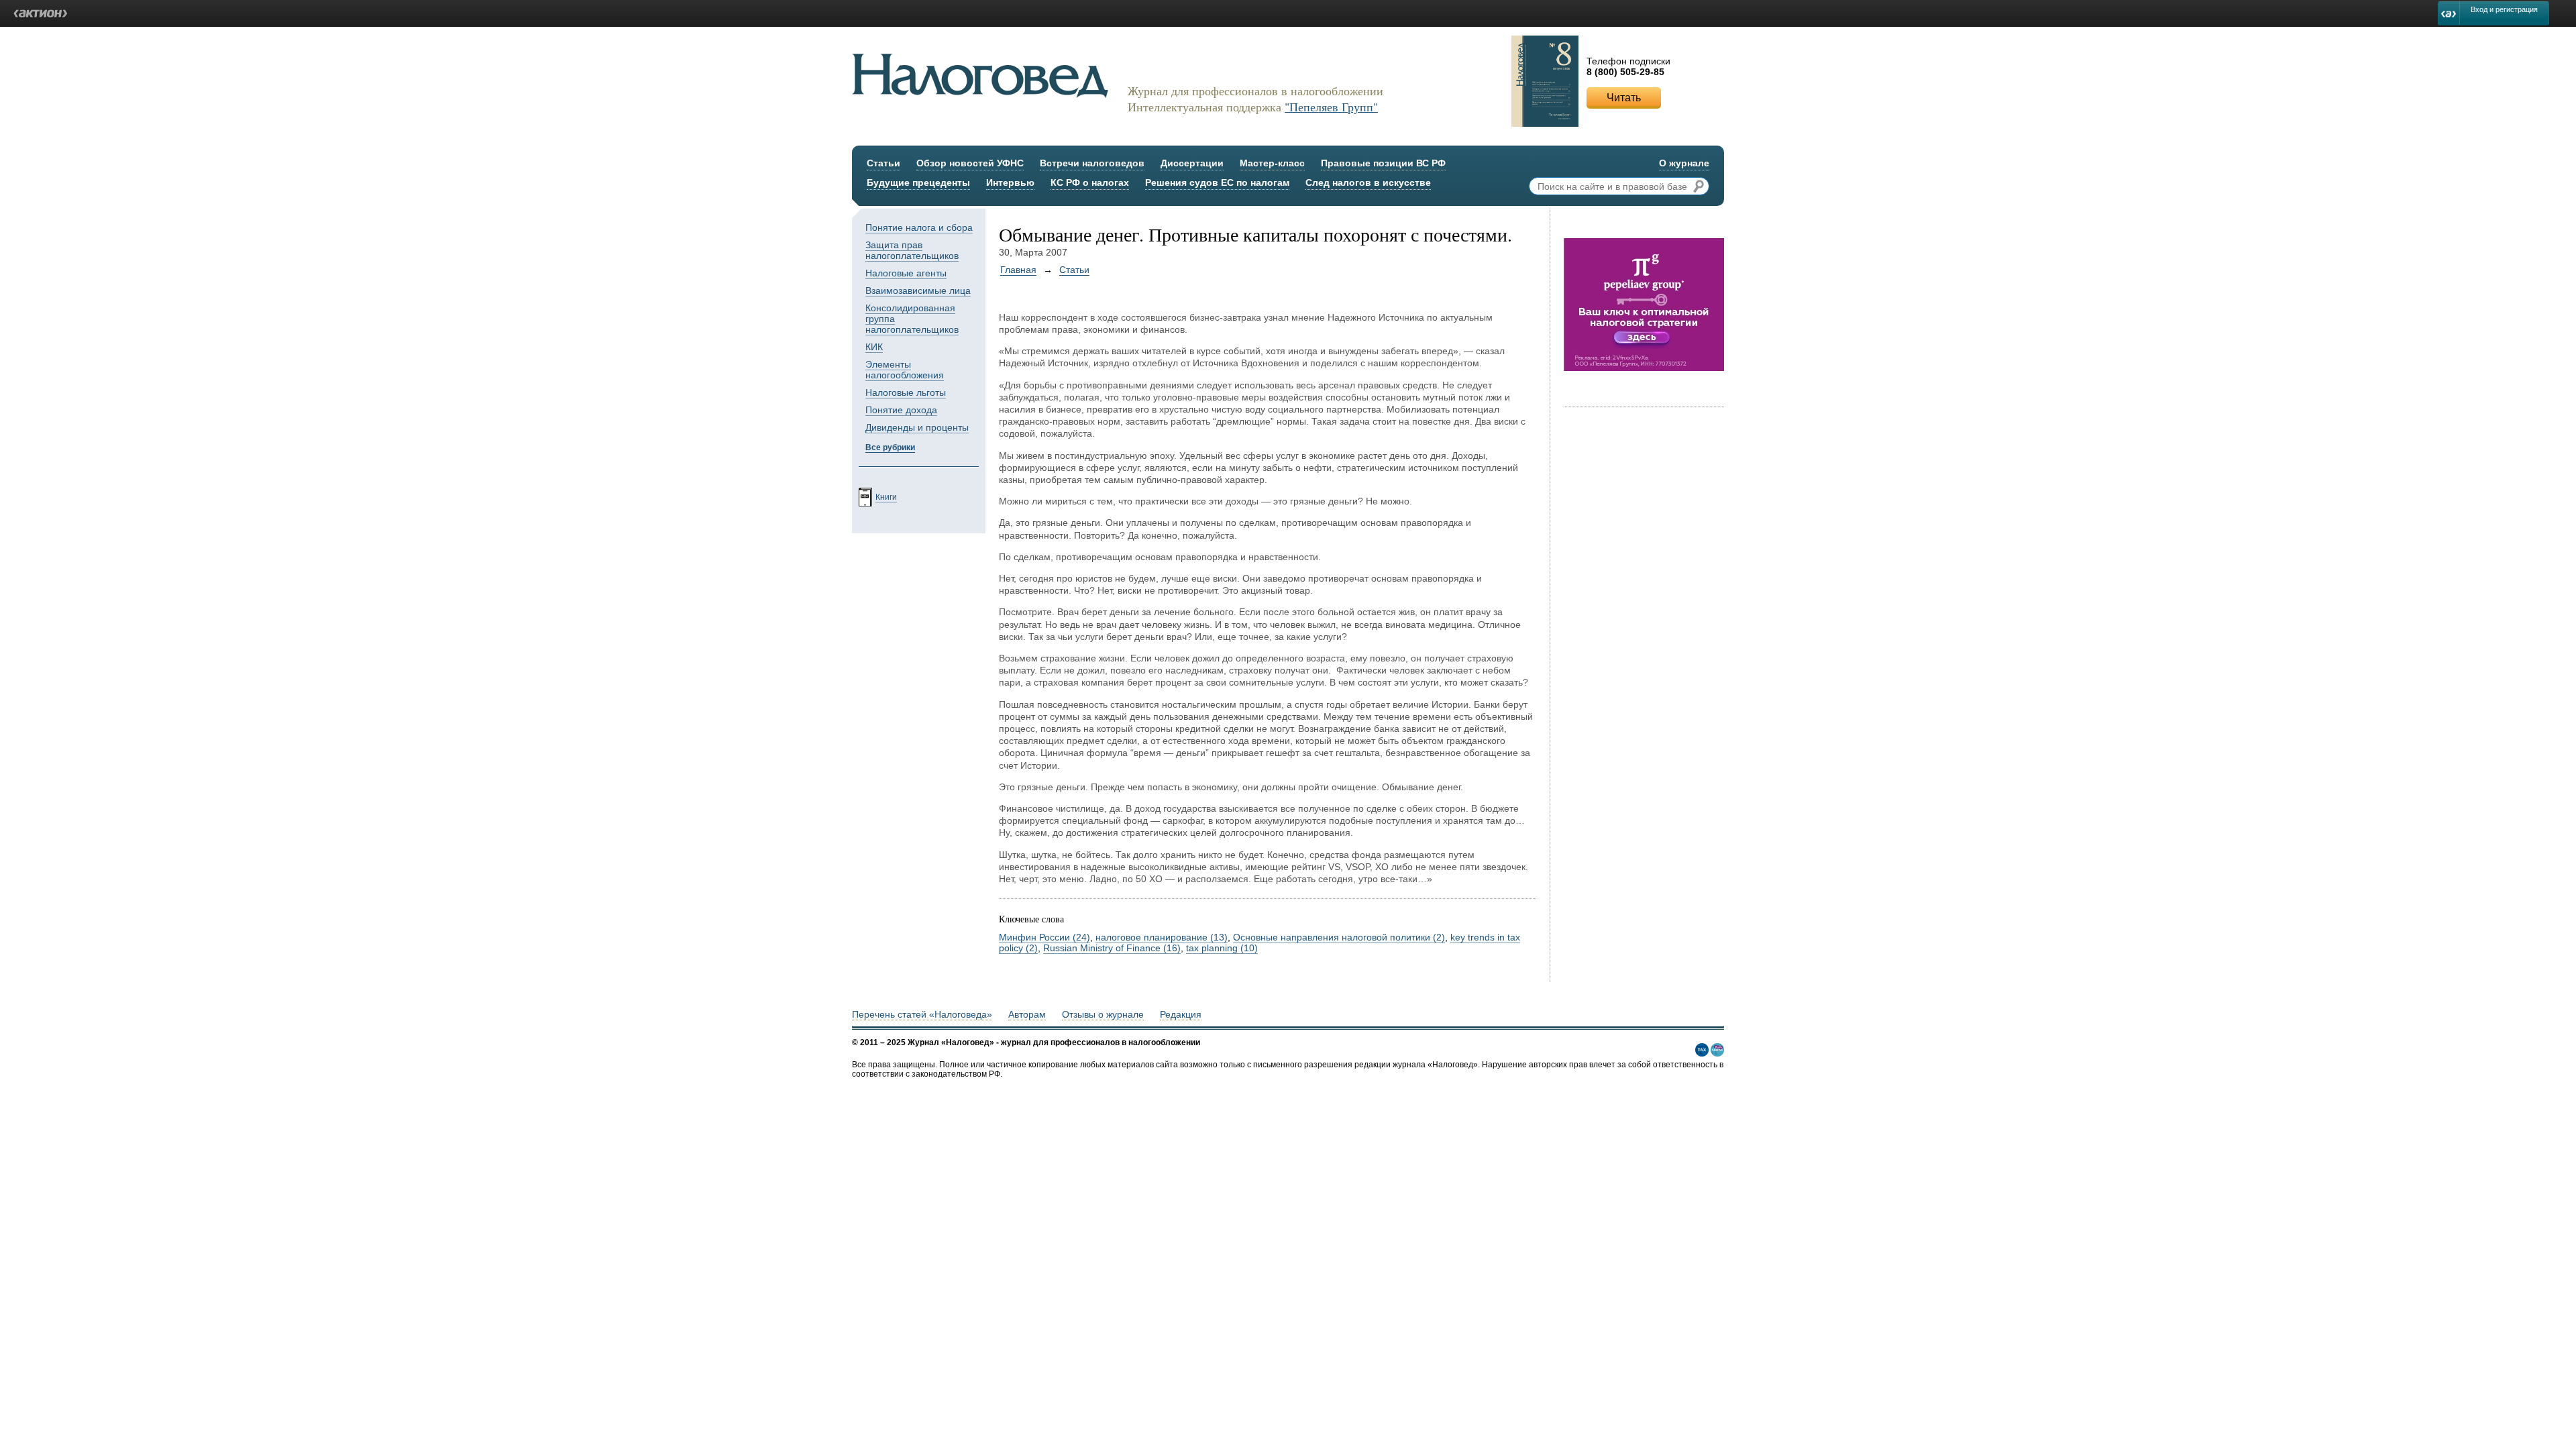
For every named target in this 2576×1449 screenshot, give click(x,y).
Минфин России (1044, 937)
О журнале (1684, 163)
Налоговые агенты (906, 273)
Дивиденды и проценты (917, 427)
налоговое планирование (1162, 937)
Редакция (1181, 1014)
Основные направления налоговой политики (1339, 937)
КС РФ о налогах (1090, 182)
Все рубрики (890, 447)
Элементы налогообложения (905, 370)
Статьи (883, 163)
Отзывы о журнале (1103, 1014)
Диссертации (1192, 163)
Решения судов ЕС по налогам (1217, 182)
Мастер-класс (1272, 163)
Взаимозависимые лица (918, 290)
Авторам (1027, 1014)
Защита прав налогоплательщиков (912, 250)
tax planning (1222, 948)
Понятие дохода (901, 410)
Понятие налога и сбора (919, 227)
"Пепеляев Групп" (1331, 107)
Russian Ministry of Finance (1112, 948)
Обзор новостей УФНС (970, 163)
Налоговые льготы (906, 392)
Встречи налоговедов (1092, 163)
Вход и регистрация (2504, 9)
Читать (1624, 98)
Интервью (1010, 182)
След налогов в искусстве (1368, 182)
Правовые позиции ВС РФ (1383, 163)
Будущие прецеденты (918, 182)
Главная (1018, 270)
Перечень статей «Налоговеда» (922, 1014)
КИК (874, 347)
